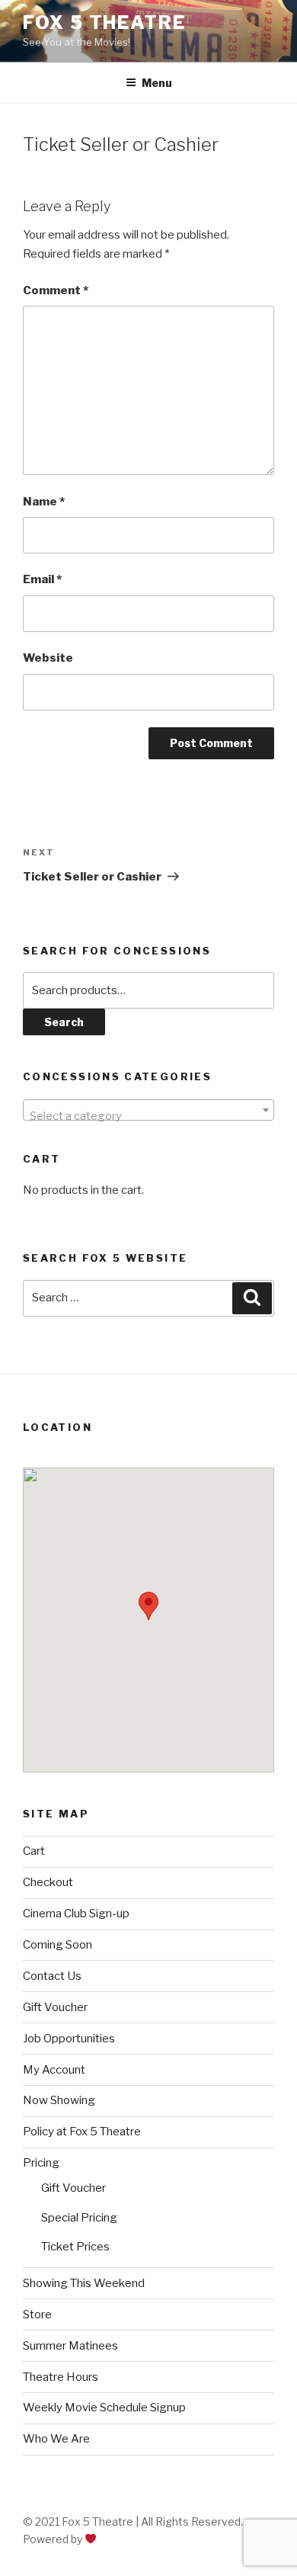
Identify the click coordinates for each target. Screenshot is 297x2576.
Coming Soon (57, 1945)
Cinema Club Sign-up (76, 1914)
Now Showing (59, 2100)
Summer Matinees (70, 2346)
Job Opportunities (69, 2039)
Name (44, 502)
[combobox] (148, 1110)
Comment (56, 290)
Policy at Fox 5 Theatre (82, 2132)
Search (64, 1022)
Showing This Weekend (84, 2283)
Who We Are (56, 2439)
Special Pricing (79, 2218)
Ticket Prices (75, 2247)
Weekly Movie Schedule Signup (104, 2408)
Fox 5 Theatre (104, 22)
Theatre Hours (61, 2377)
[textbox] (148, 1116)
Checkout (48, 1882)
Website (48, 658)
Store (37, 2315)
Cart (34, 1851)
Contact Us (52, 1976)
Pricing (41, 2163)
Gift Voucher (55, 2007)
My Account (54, 2070)
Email (42, 579)
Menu (157, 83)
